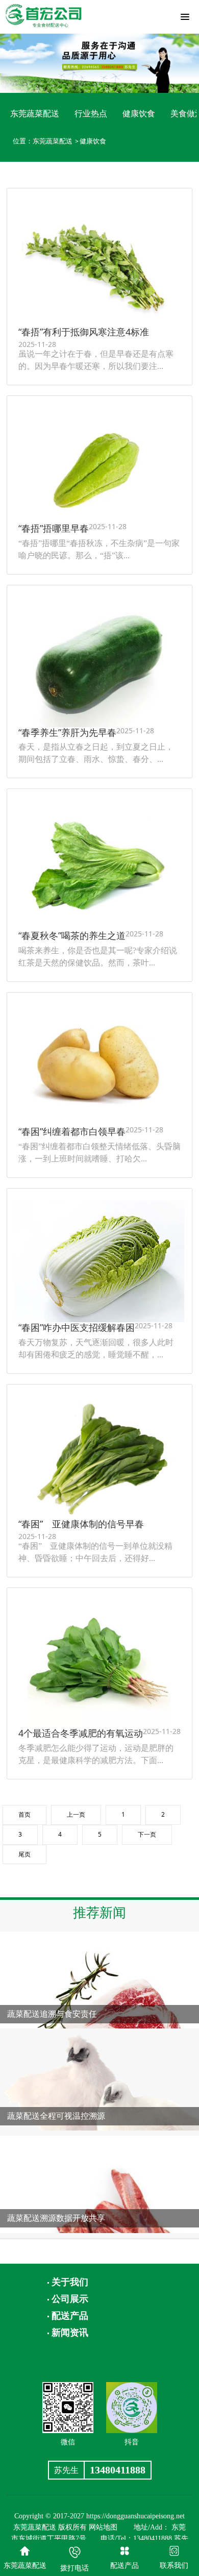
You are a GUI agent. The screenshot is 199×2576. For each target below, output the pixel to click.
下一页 (147, 1834)
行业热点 (91, 113)
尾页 (24, 1854)
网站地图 (103, 2527)
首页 (24, 1814)
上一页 (76, 1814)
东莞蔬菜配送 (35, 113)
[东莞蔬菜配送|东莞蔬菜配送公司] (43, 14)
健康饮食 (139, 113)
